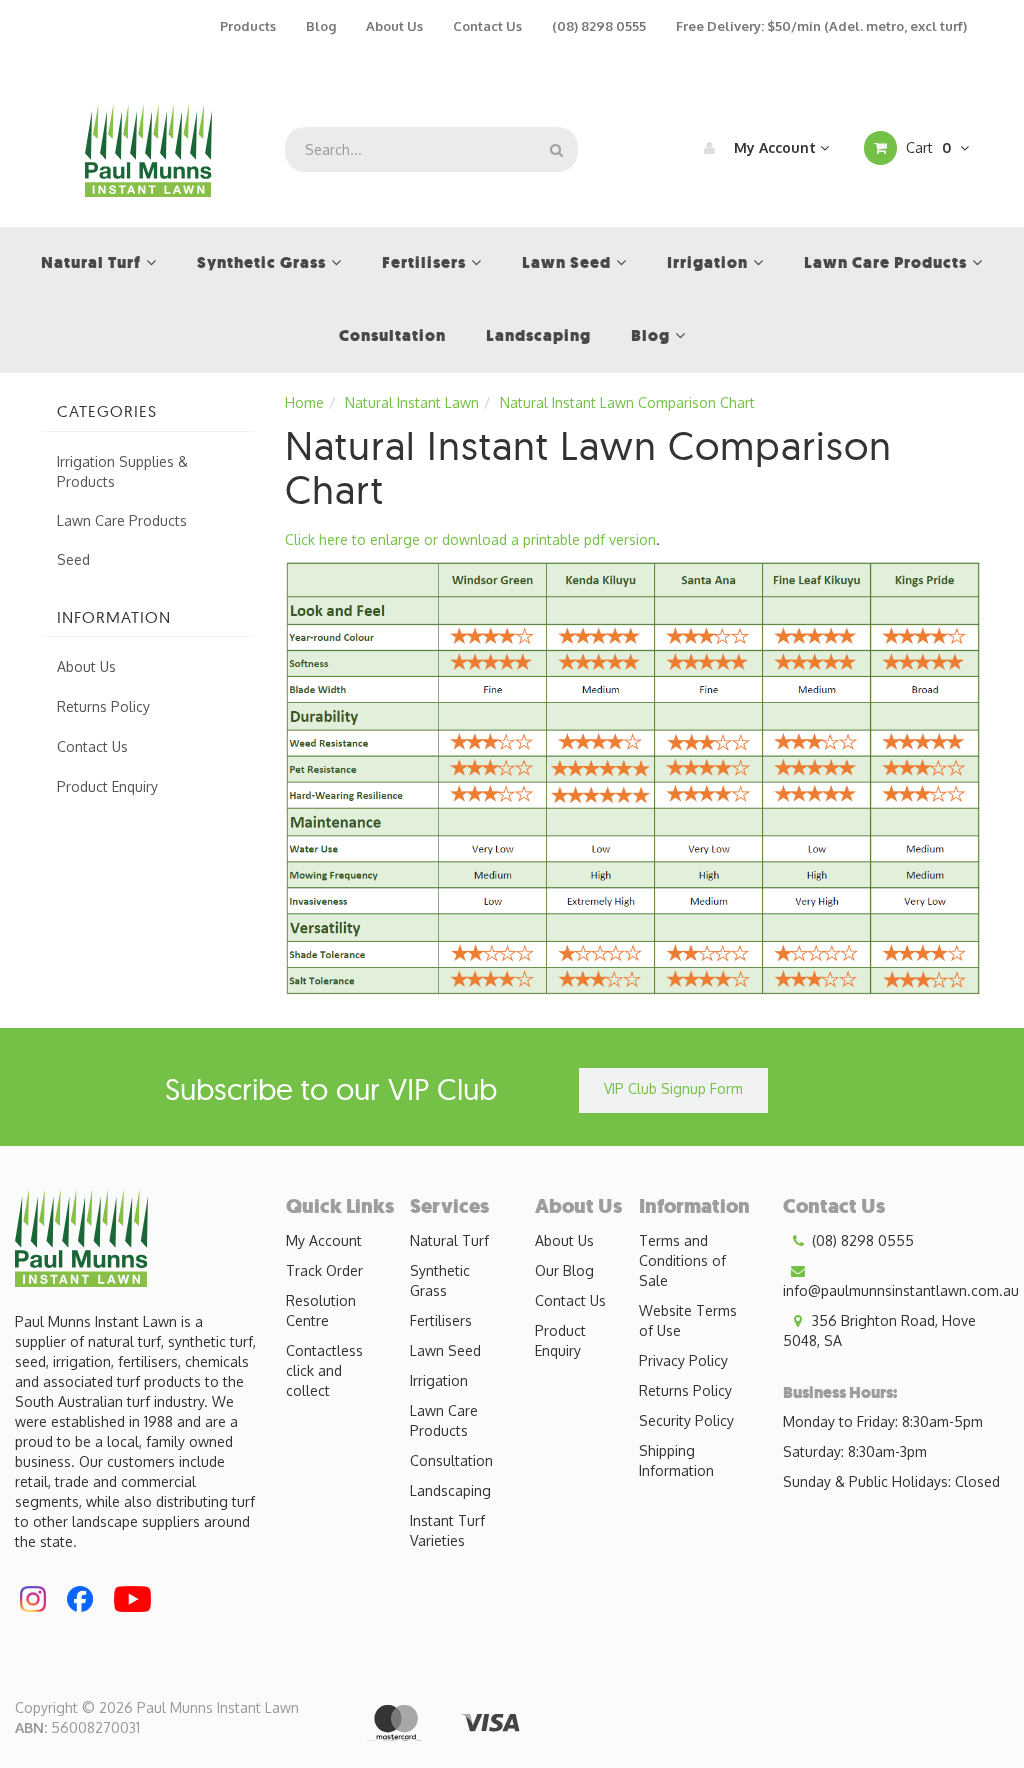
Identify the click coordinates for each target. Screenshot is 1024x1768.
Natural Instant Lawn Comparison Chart (627, 402)
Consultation (451, 1460)
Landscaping (450, 1490)
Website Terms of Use (688, 1320)
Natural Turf (449, 1240)
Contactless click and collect (324, 1370)
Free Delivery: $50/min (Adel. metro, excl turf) (821, 26)
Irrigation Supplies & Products (122, 471)
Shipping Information (676, 1460)
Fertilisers (441, 1320)
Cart (926, 147)
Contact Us (487, 26)
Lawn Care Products (122, 520)
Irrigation (439, 1380)
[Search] (556, 149)
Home (304, 402)
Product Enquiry (107, 786)
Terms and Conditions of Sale (682, 1260)
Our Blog (564, 1270)
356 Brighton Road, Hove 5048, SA (879, 1330)
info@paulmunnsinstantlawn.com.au (901, 1290)
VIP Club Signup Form (673, 1088)
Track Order (324, 1270)
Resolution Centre (321, 1310)
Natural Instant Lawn (412, 402)
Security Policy (686, 1420)
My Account (775, 147)
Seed (73, 559)
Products (248, 26)
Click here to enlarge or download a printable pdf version (470, 539)
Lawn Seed (445, 1350)
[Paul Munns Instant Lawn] (148, 148)
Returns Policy (103, 706)
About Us (394, 26)
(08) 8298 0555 (599, 26)
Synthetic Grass (440, 1280)
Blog (321, 26)
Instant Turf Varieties (447, 1530)
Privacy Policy (683, 1360)
